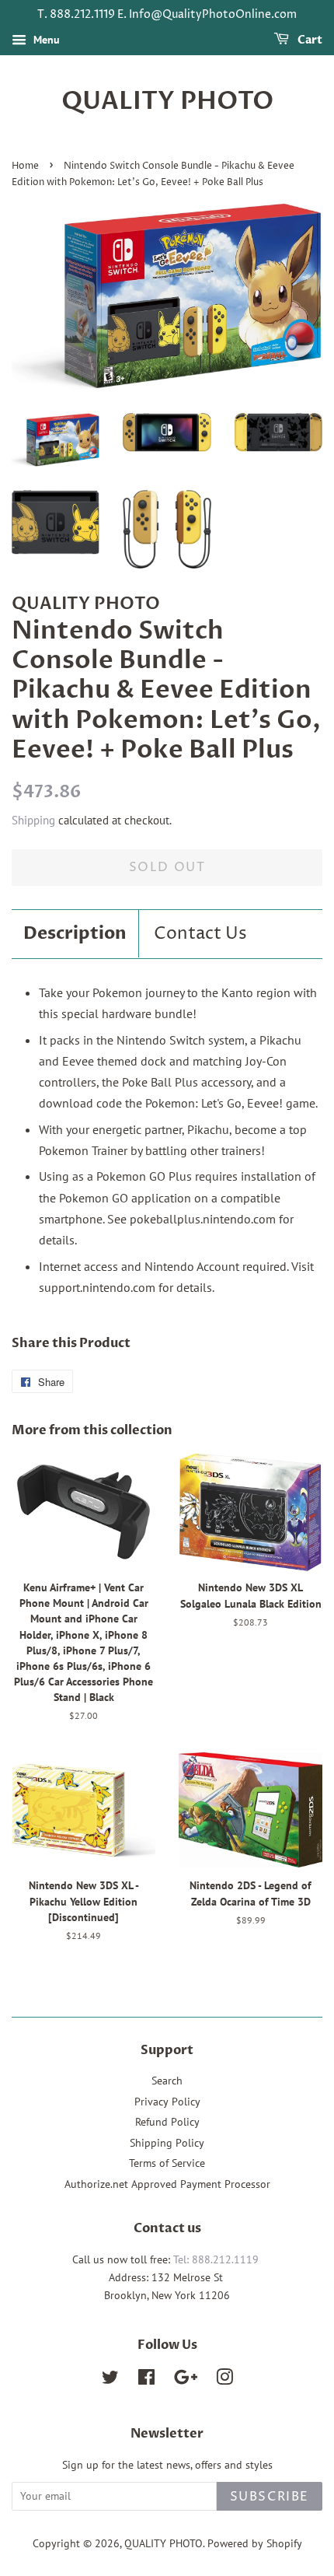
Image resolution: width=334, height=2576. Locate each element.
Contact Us (200, 934)
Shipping (33, 820)
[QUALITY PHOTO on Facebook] (146, 2380)
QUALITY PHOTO (167, 101)
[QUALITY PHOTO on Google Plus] (186, 2380)
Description (75, 933)
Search (167, 2081)
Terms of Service (167, 2163)
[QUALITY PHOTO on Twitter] (110, 2380)
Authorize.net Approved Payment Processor (167, 2184)
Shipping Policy (167, 2143)
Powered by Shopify (255, 2543)
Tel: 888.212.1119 (216, 2259)
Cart (309, 40)
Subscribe (270, 2497)
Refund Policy (167, 2122)
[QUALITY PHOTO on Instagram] (224, 2380)
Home (25, 166)
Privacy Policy (167, 2102)
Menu (45, 40)
